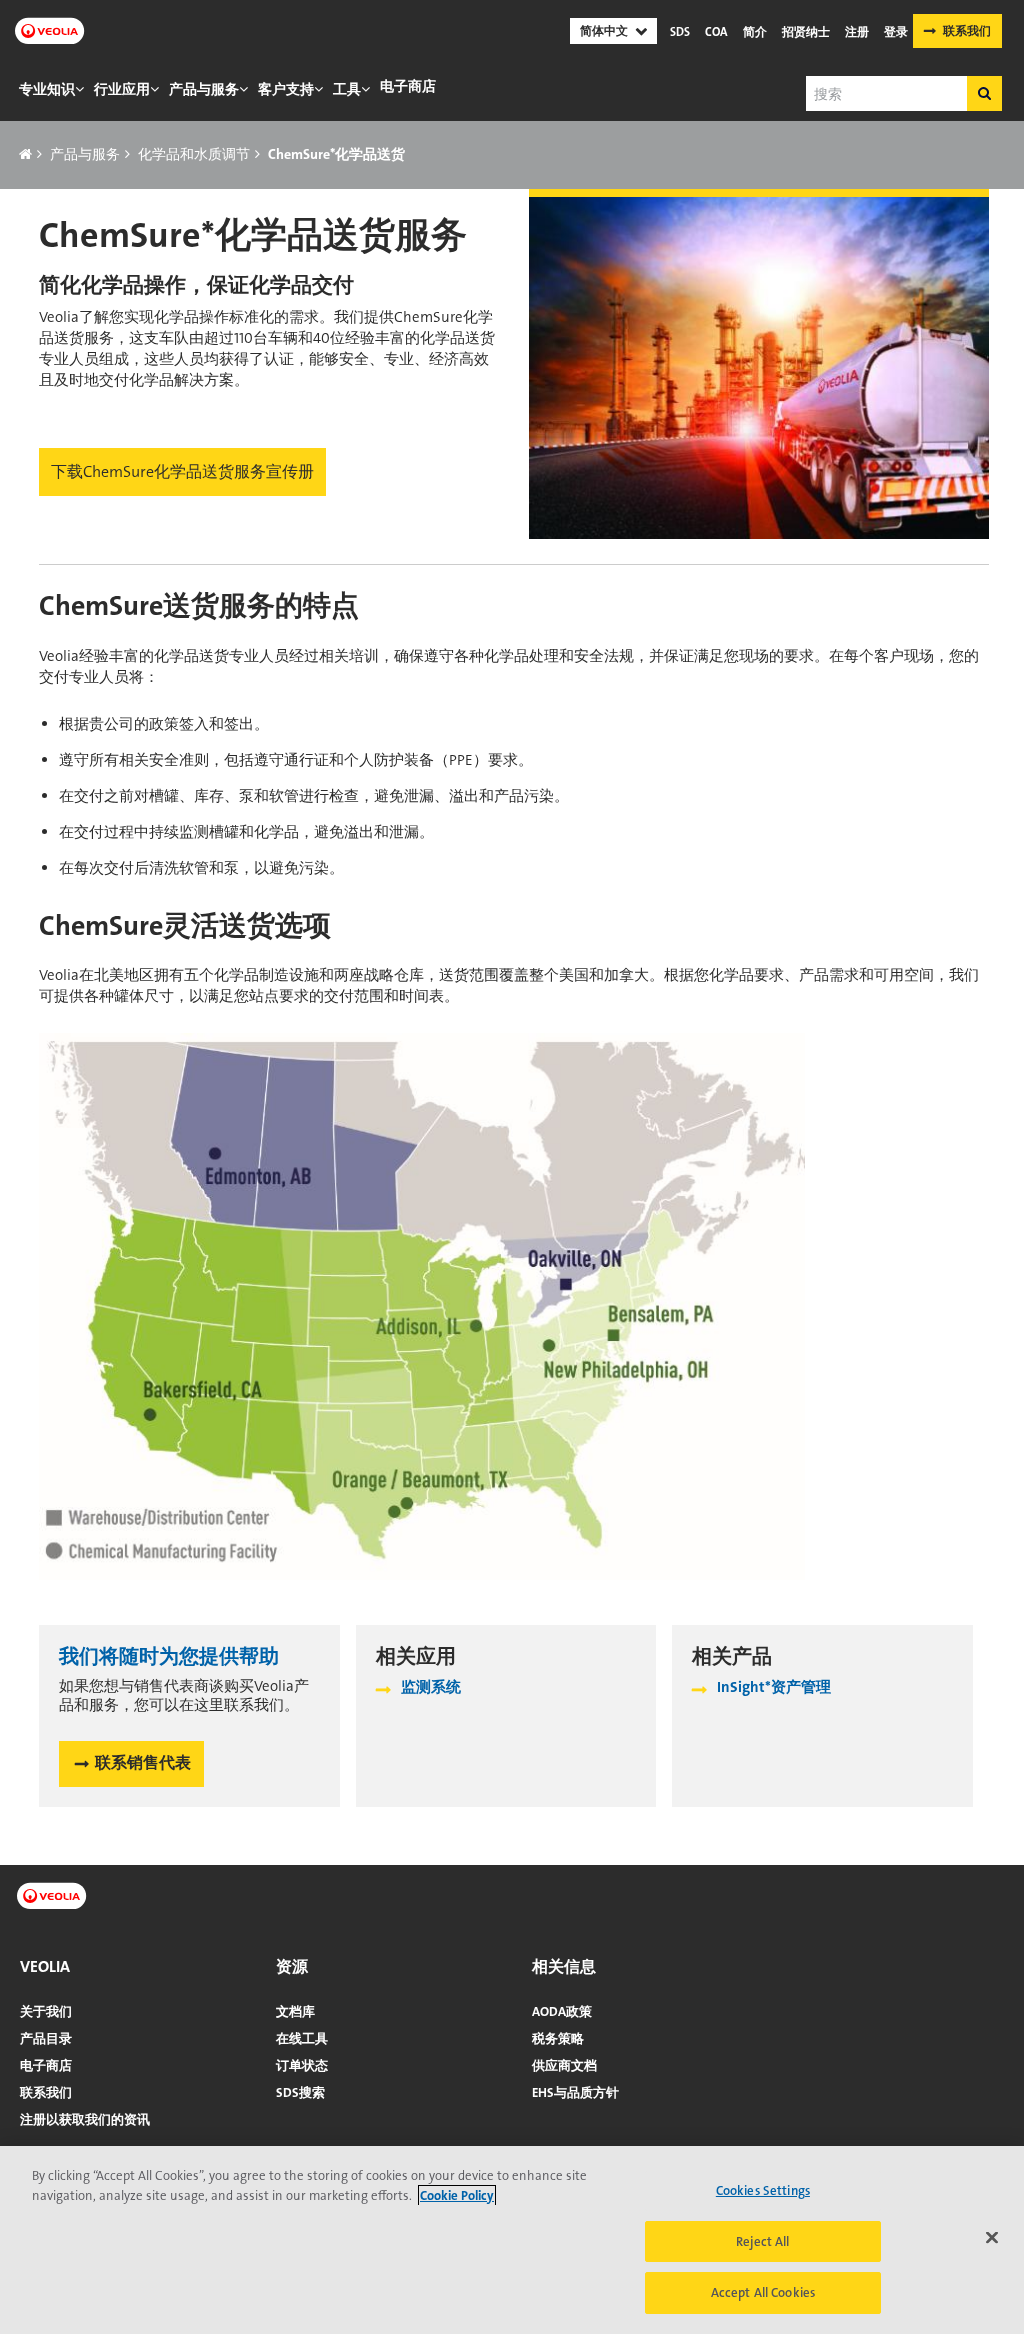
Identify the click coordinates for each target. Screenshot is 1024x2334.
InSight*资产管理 (774, 1687)
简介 (755, 32)
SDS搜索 (300, 2092)
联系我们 (967, 31)
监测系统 (431, 1687)
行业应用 (122, 89)
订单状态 (302, 2065)
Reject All (762, 2241)
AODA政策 (562, 2011)
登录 (896, 32)
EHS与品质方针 (575, 2092)
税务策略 (558, 2038)
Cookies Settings (763, 2190)
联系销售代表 (143, 1762)
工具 (347, 89)
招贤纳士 (806, 32)
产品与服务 (204, 89)
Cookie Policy (457, 2195)
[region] (512, 2240)
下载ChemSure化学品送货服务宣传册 (182, 471)
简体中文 (604, 31)
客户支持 (286, 89)
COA (716, 32)
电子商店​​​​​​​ (408, 86)
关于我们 (46, 2011)
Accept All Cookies (763, 2292)
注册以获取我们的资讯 (85, 2119)
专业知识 (47, 89)
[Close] (992, 2238)
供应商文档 (564, 2065)
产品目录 (46, 2038)
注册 (857, 32)
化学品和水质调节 (194, 154)
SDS (680, 32)
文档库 (295, 2011)
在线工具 (302, 2038)
